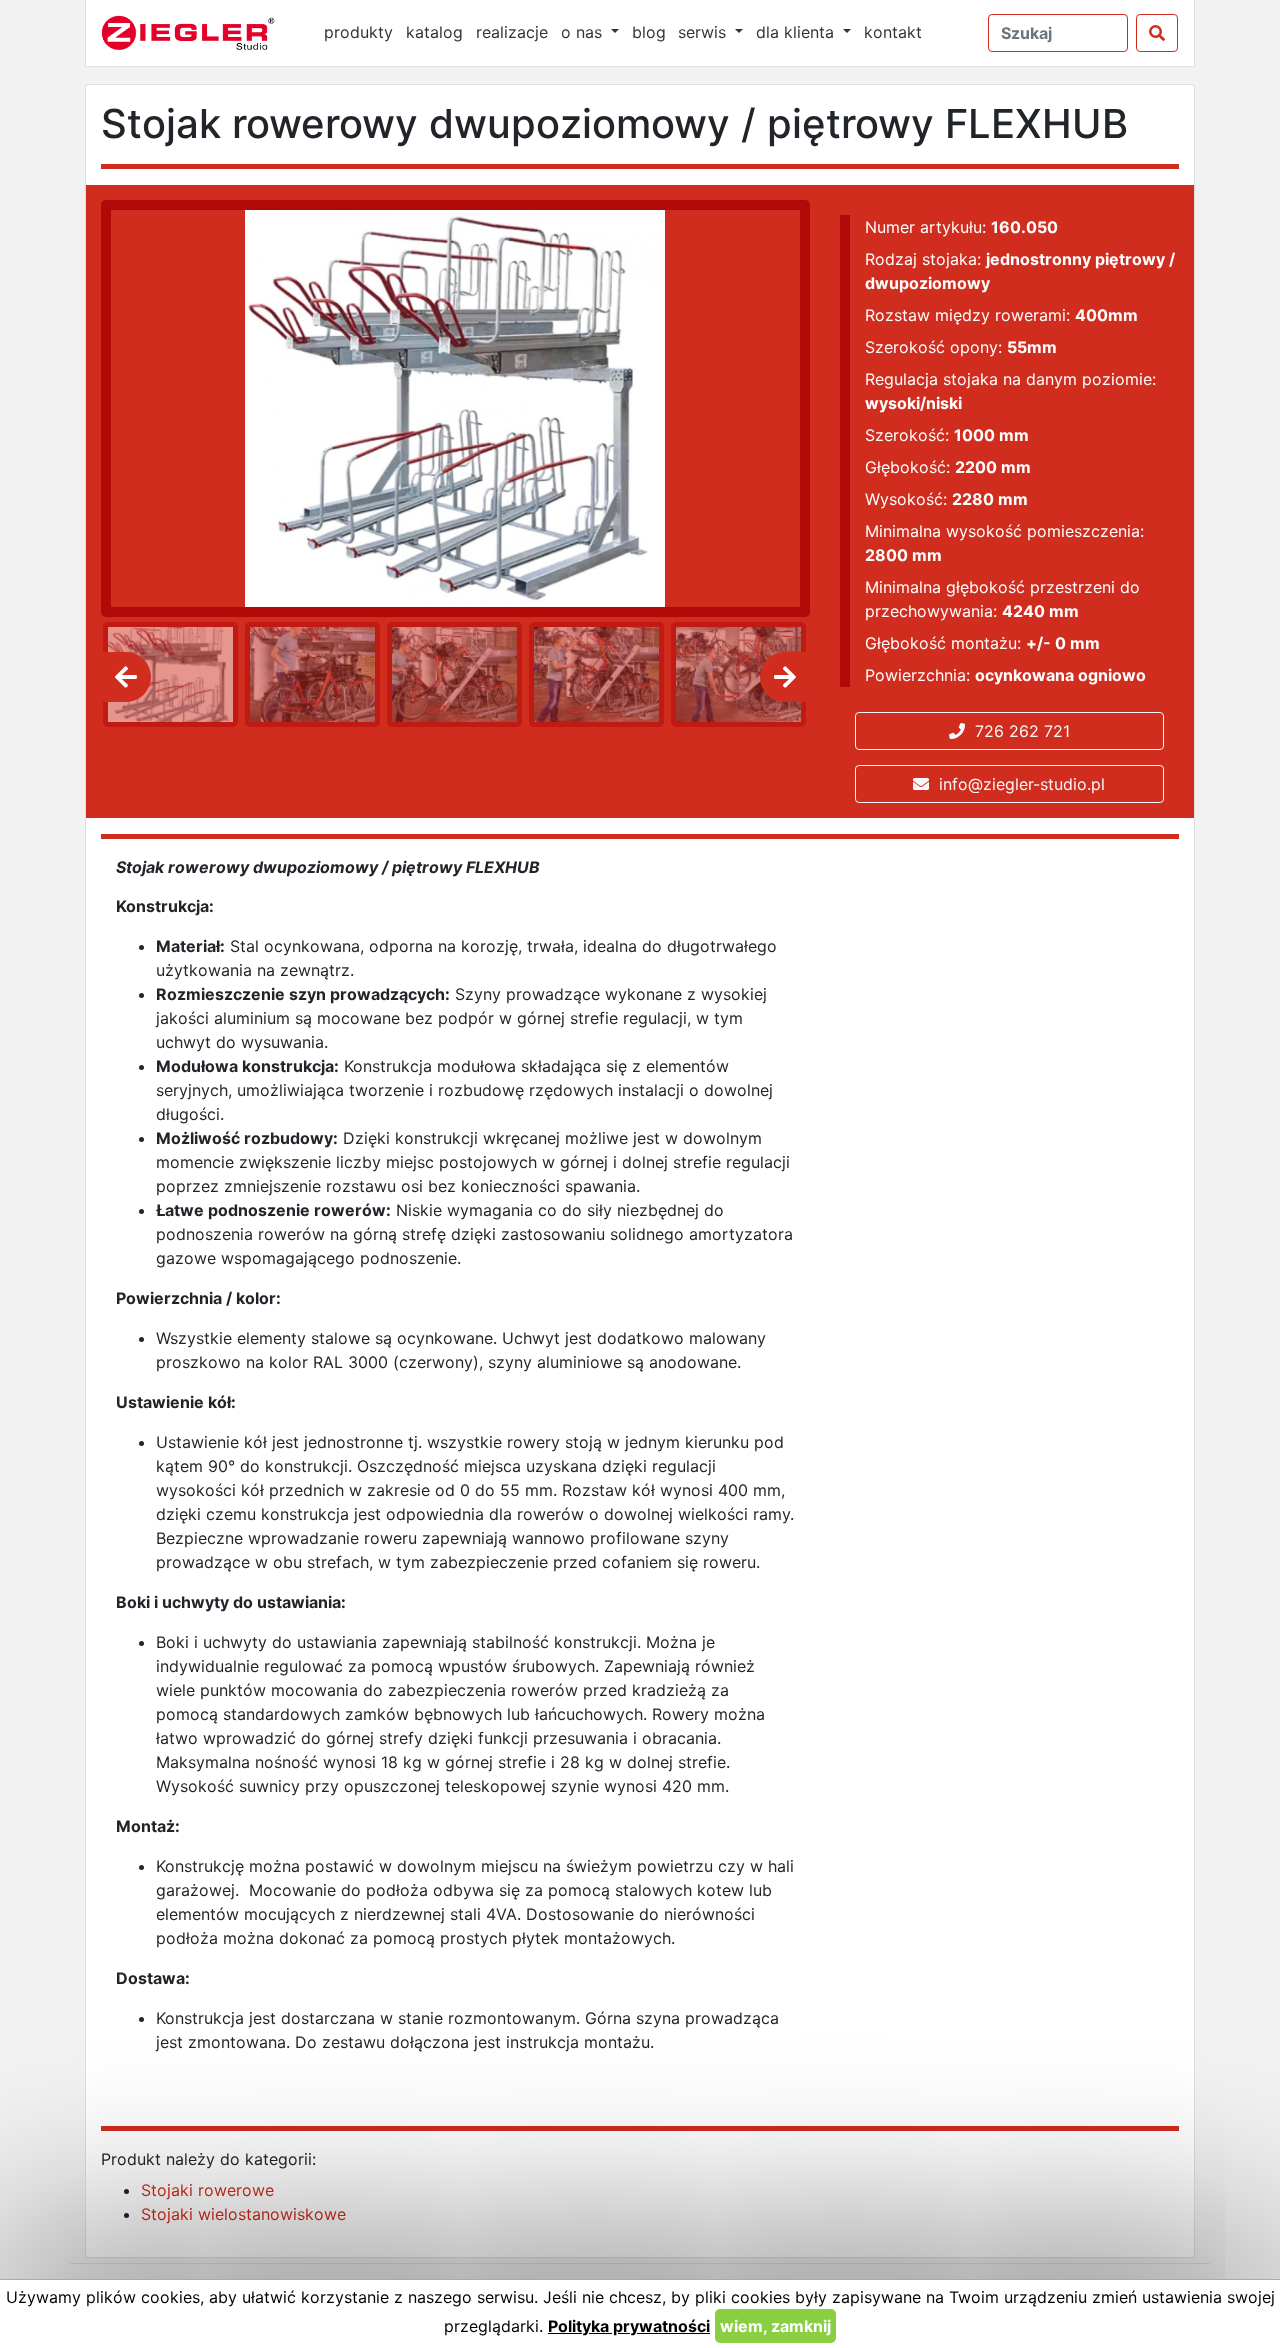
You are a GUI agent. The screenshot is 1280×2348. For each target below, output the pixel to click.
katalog (434, 32)
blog (649, 32)
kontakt (893, 32)
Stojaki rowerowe (207, 2190)
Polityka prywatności (629, 2326)
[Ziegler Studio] (202, 33)
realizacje (512, 32)
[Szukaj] (1157, 33)
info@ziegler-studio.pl (1017, 784)
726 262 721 (1017, 731)
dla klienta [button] (797, 32)
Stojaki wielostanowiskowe (243, 2214)
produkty (358, 32)
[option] (167, 674)
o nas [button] (584, 32)
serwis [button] (704, 32)
